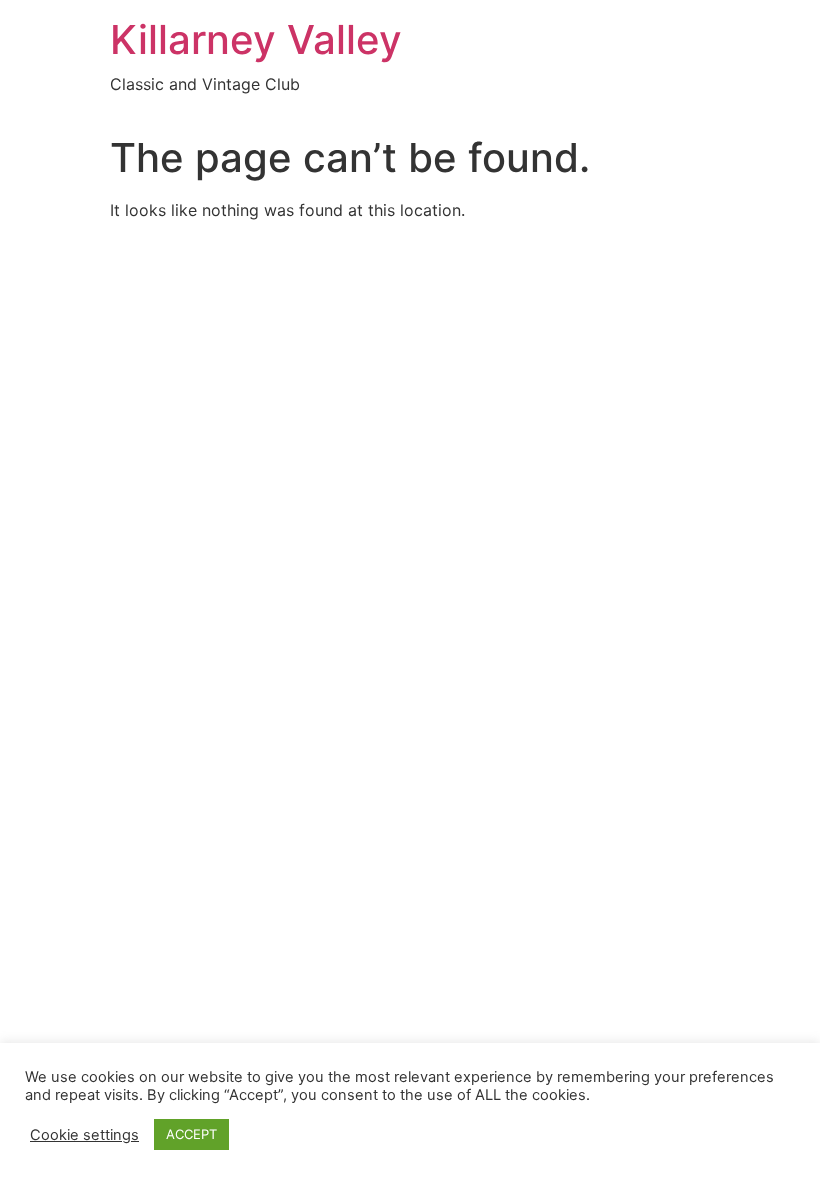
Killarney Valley (256, 39)
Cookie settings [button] (84, 1135)
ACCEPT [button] (191, 1134)
